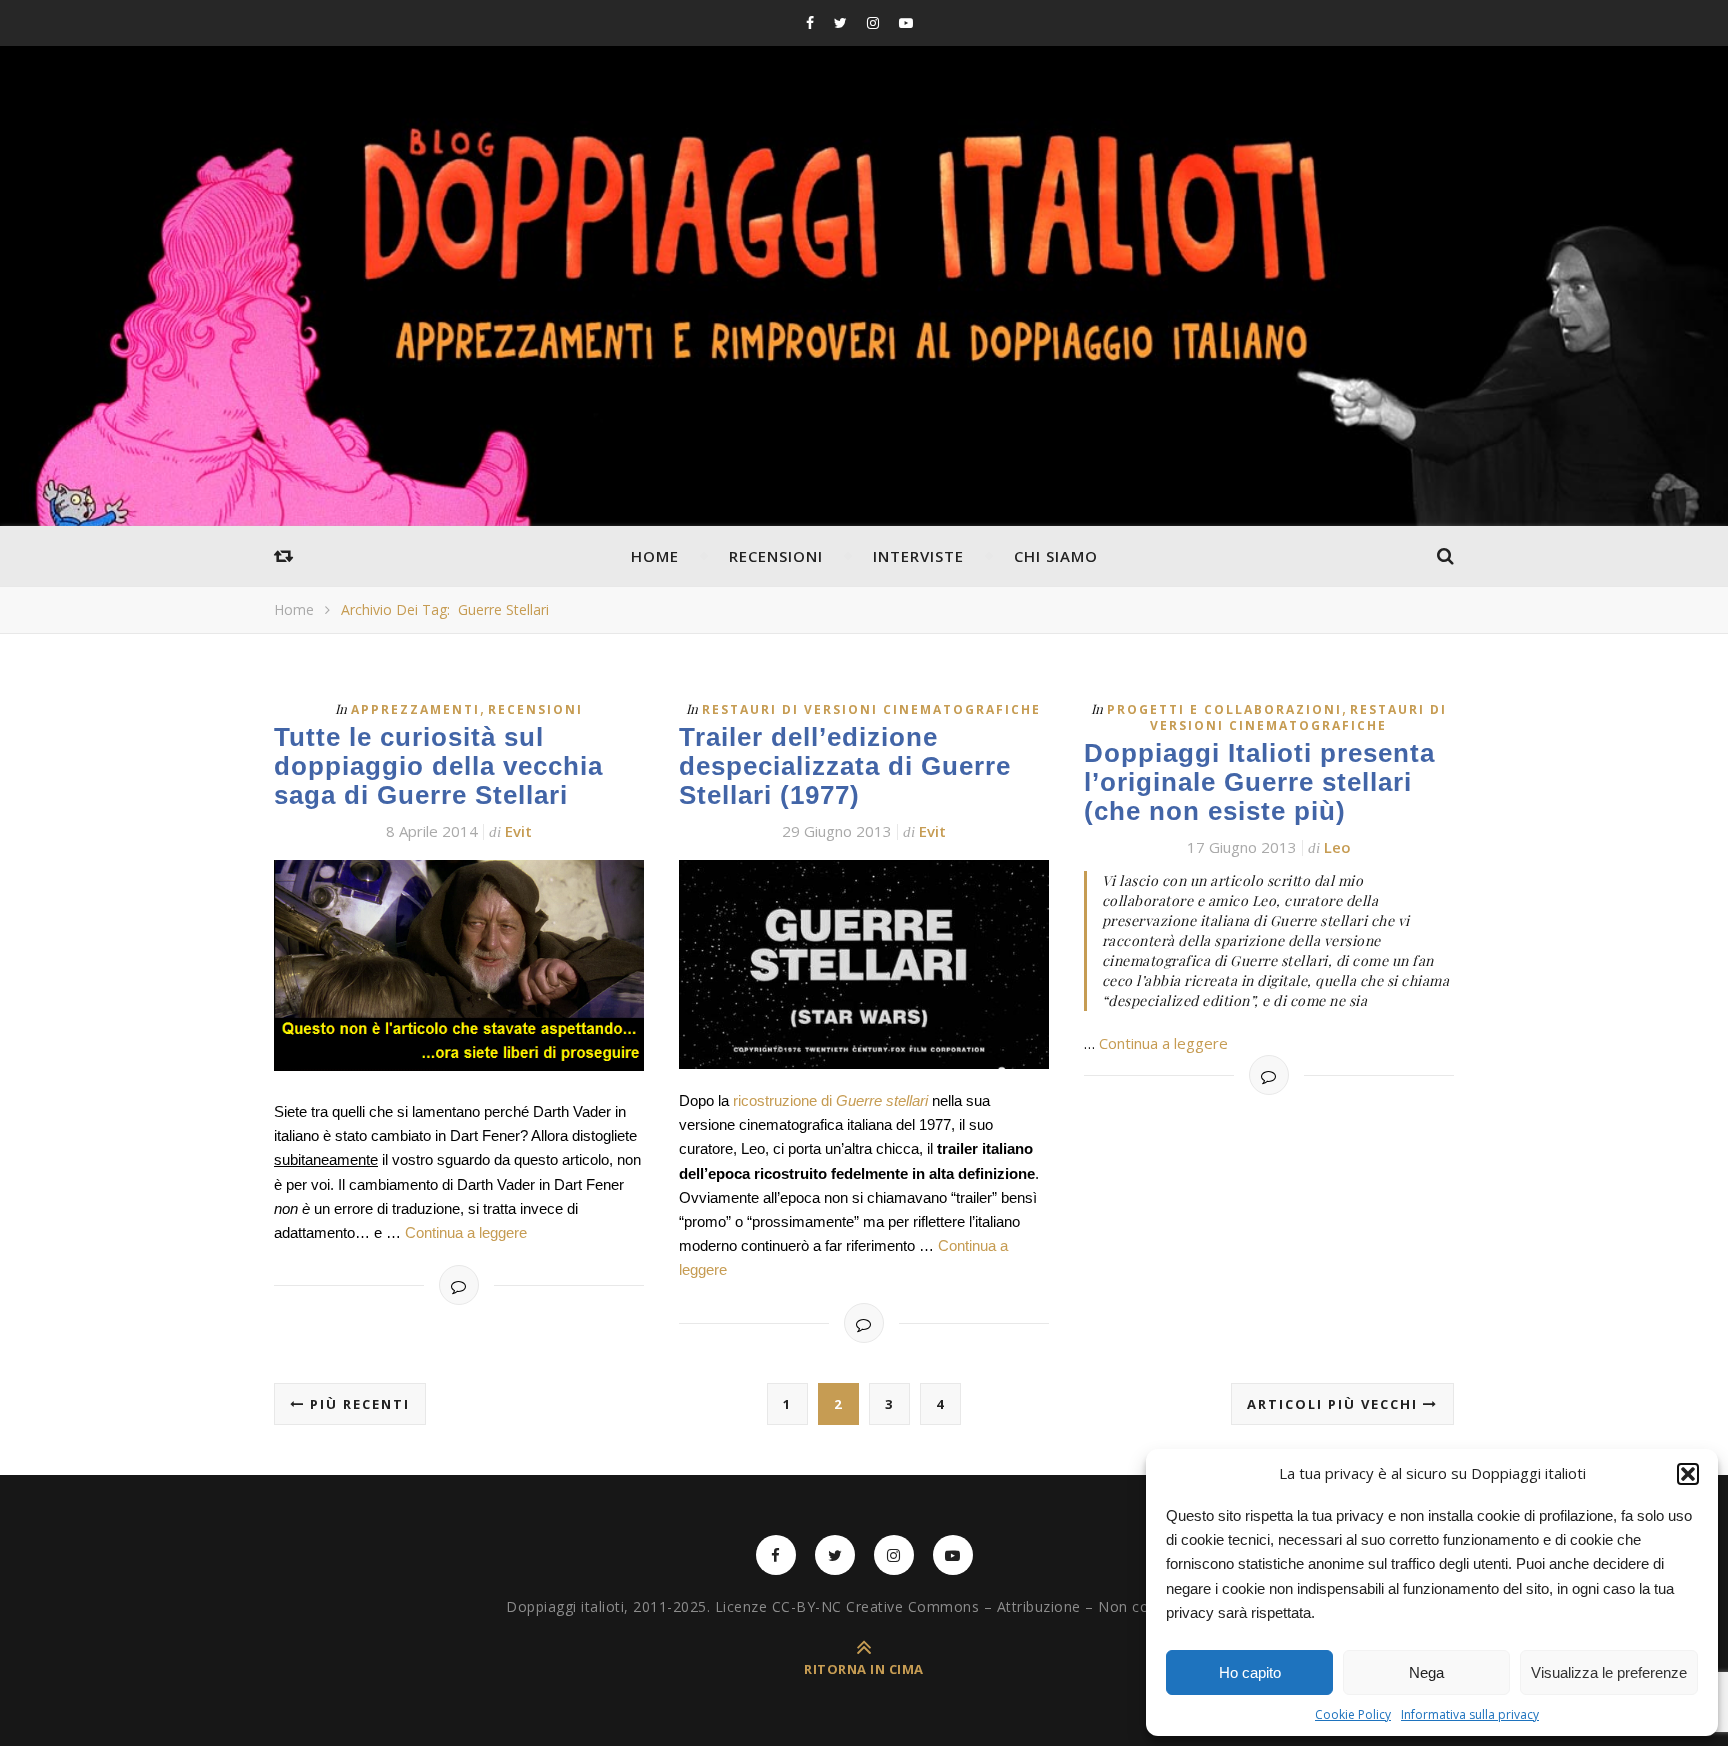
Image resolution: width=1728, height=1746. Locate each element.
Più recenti (357, 1404)
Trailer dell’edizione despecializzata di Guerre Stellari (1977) (845, 766)
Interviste (918, 556)
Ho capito (1250, 1672)
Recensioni (776, 556)
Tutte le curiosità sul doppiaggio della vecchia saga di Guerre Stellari (438, 766)
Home (655, 556)
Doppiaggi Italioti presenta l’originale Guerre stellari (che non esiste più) (1259, 782)
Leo (1337, 847)
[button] (1688, 1474)
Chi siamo (1056, 556)
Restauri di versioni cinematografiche (871, 709)
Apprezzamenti (415, 709)
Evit (518, 831)
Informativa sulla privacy (1470, 1714)
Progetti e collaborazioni (1224, 709)
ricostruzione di (830, 1100)
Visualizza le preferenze (1609, 1672)
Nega (1426, 1672)
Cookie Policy (1353, 1714)
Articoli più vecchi (1335, 1404)
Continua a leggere (466, 1232)
